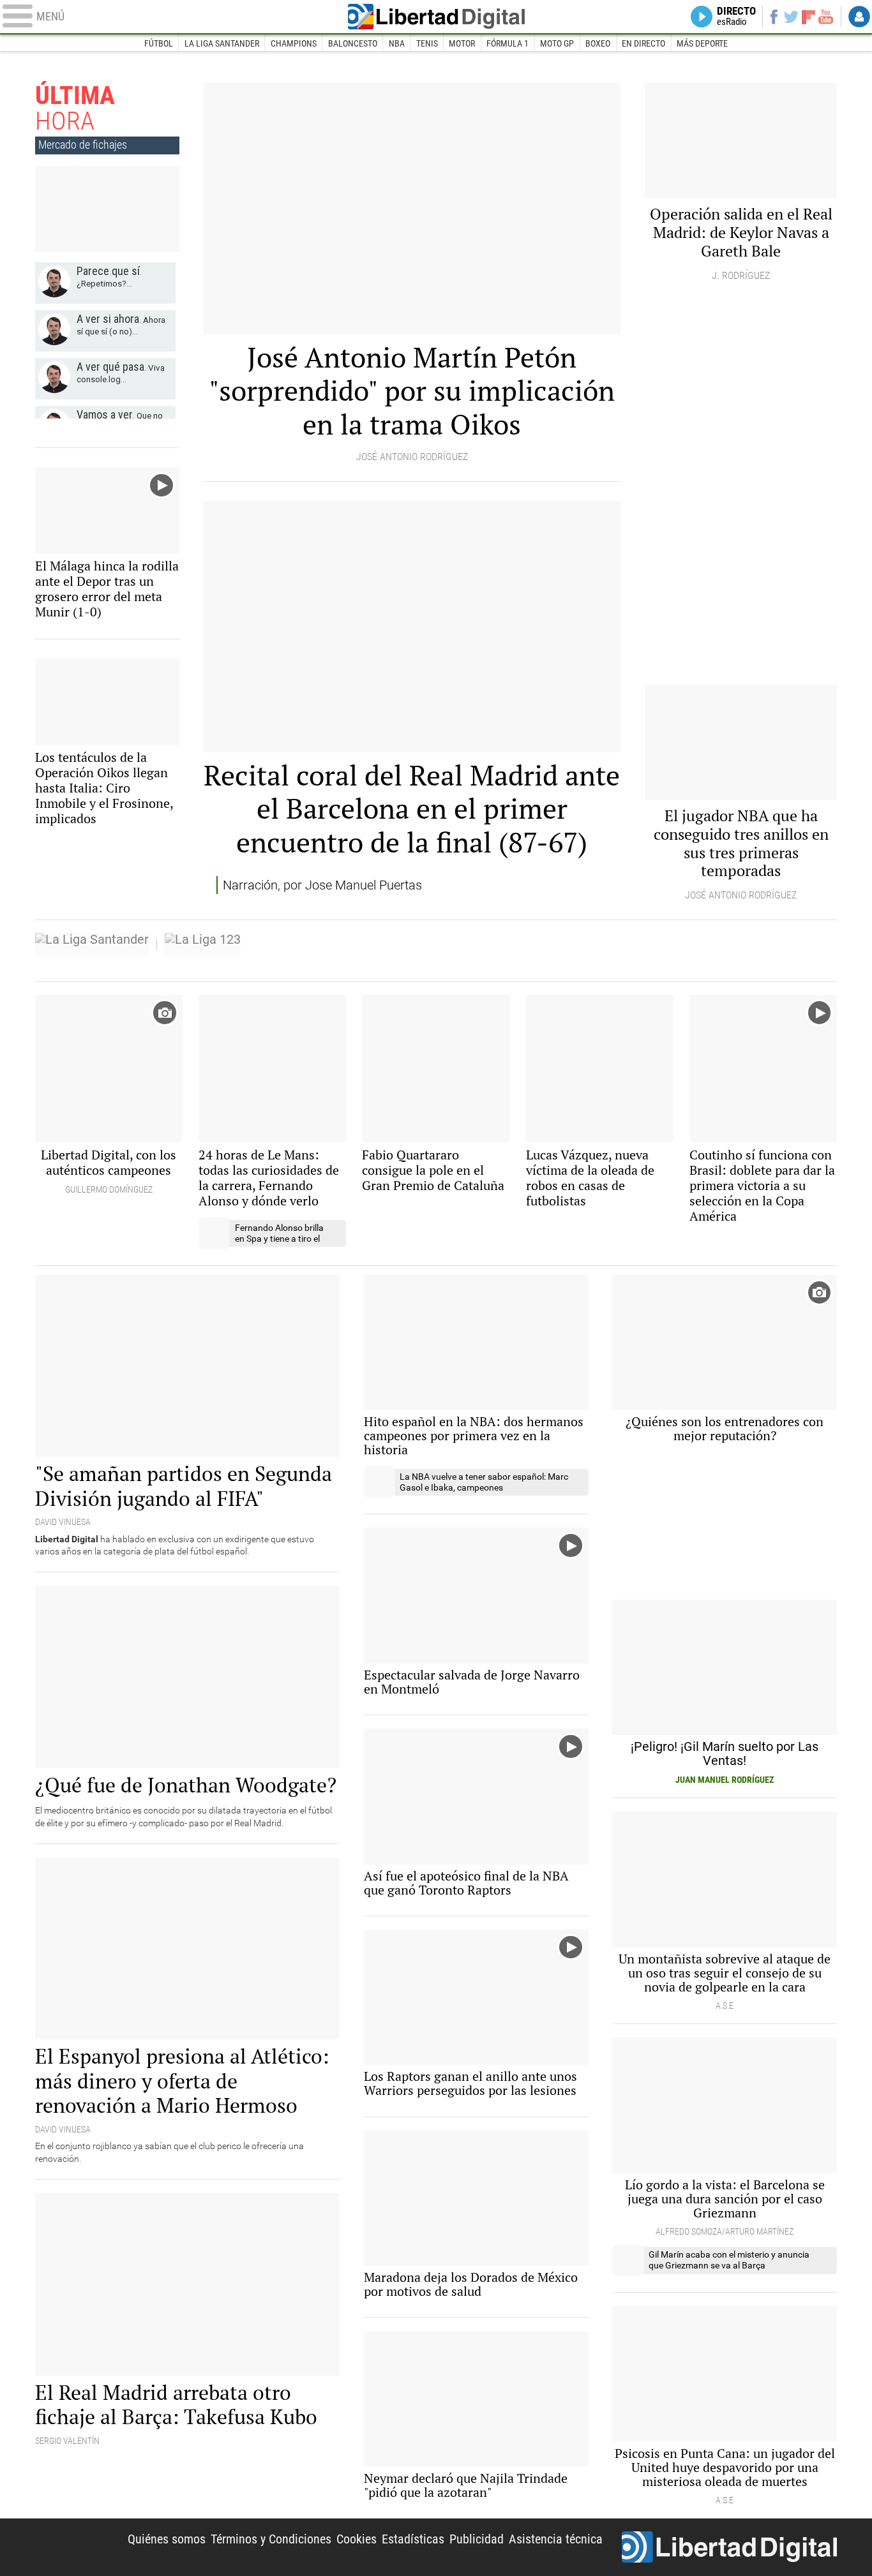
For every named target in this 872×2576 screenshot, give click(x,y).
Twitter (791, 17)
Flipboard (809, 16)
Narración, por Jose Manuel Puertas (322, 885)
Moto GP (557, 43)
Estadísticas (413, 2539)
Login (859, 17)
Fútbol (159, 43)
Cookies (357, 2539)
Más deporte (702, 43)
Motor (462, 43)
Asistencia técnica (556, 2539)
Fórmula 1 (507, 43)
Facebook (773, 17)
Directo (736, 17)
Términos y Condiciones (271, 2539)
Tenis (427, 43)
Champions (294, 43)
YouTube (826, 17)
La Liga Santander (222, 43)
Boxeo (598, 43)
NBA (397, 43)
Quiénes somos (167, 2539)
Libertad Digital (436, 17)
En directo (643, 43)
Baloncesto (353, 43)
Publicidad (477, 2539)
